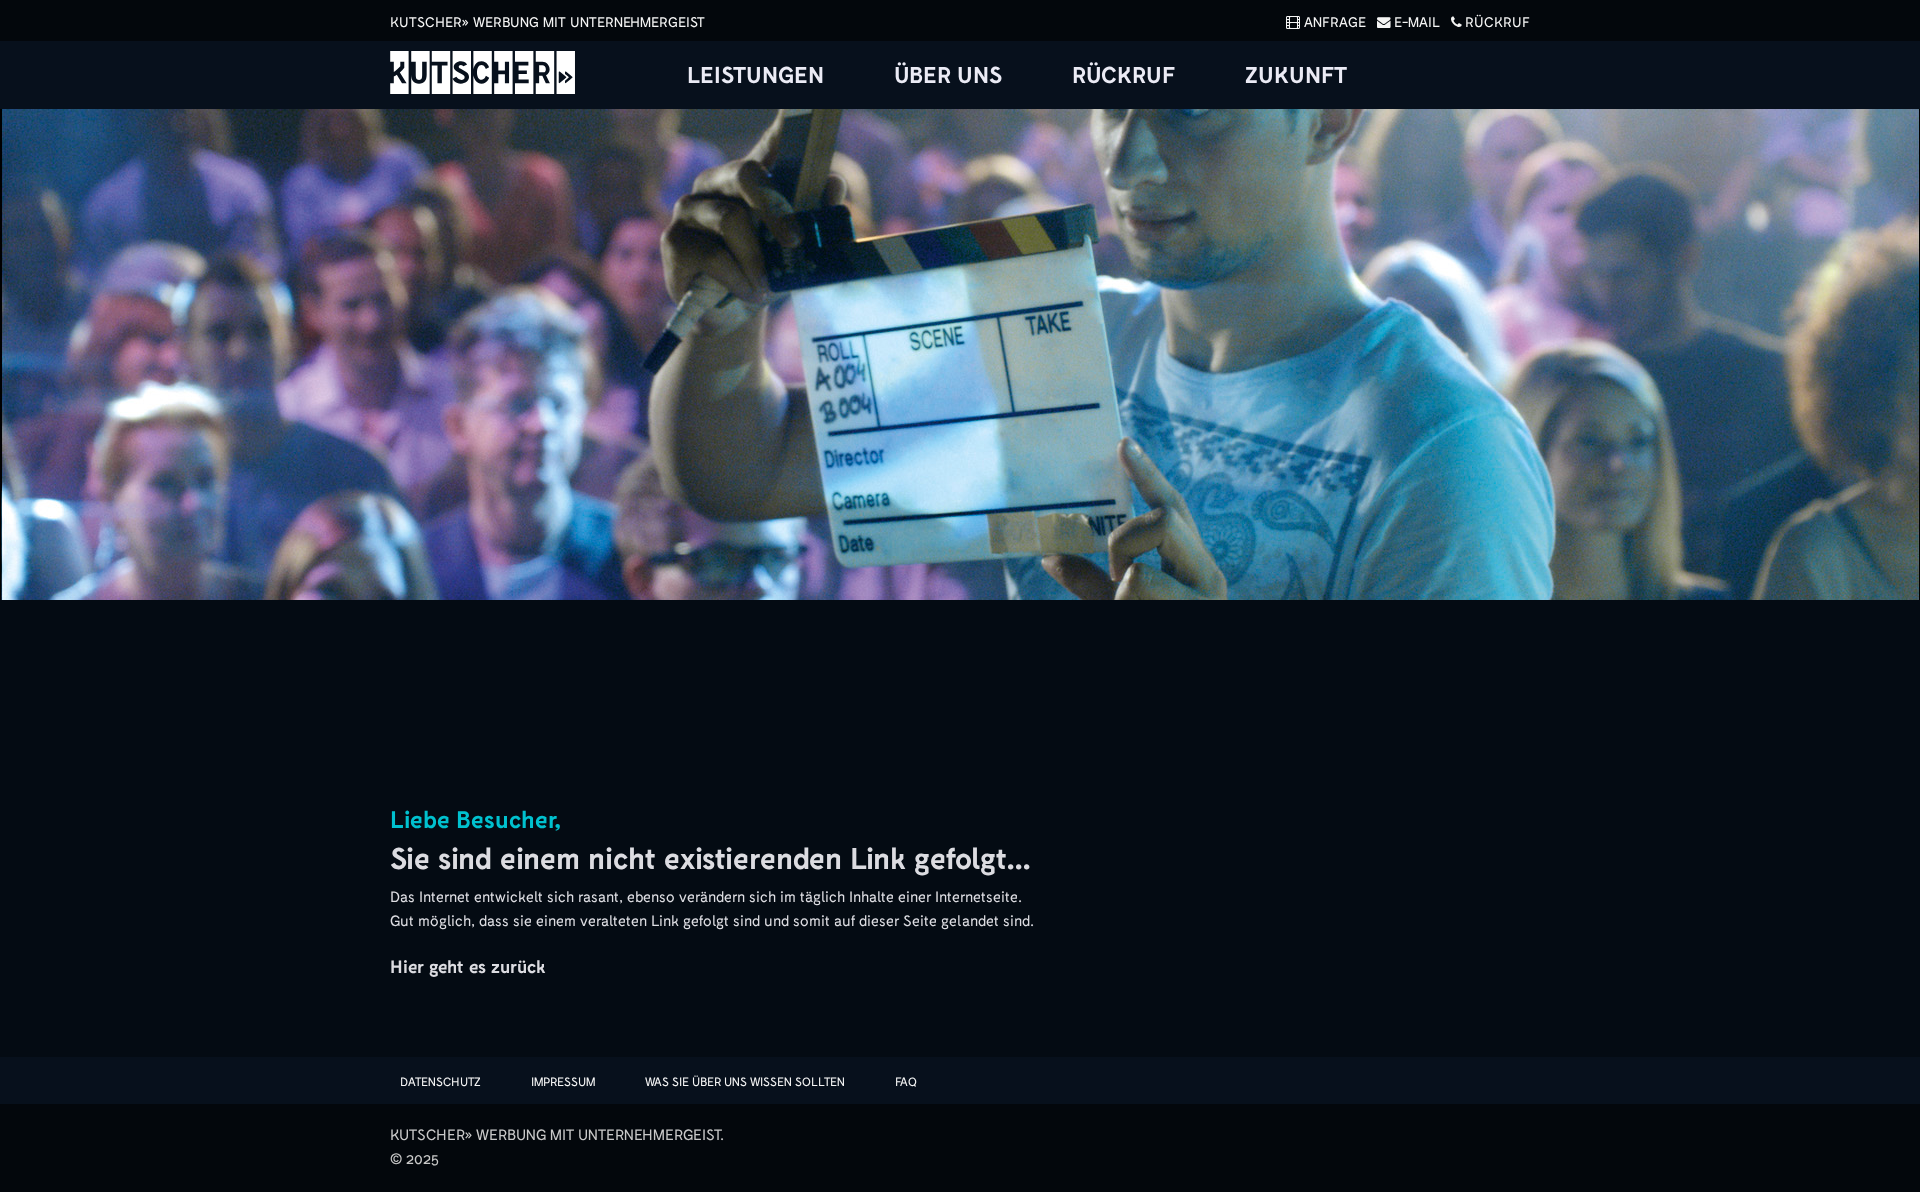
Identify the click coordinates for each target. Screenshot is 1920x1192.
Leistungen (755, 76)
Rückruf (1497, 22)
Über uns (948, 76)
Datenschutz (440, 1082)
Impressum (563, 1082)
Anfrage (1335, 22)
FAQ (906, 1082)
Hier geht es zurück (467, 967)
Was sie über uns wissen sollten (745, 1082)
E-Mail (1417, 22)
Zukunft (1296, 76)
